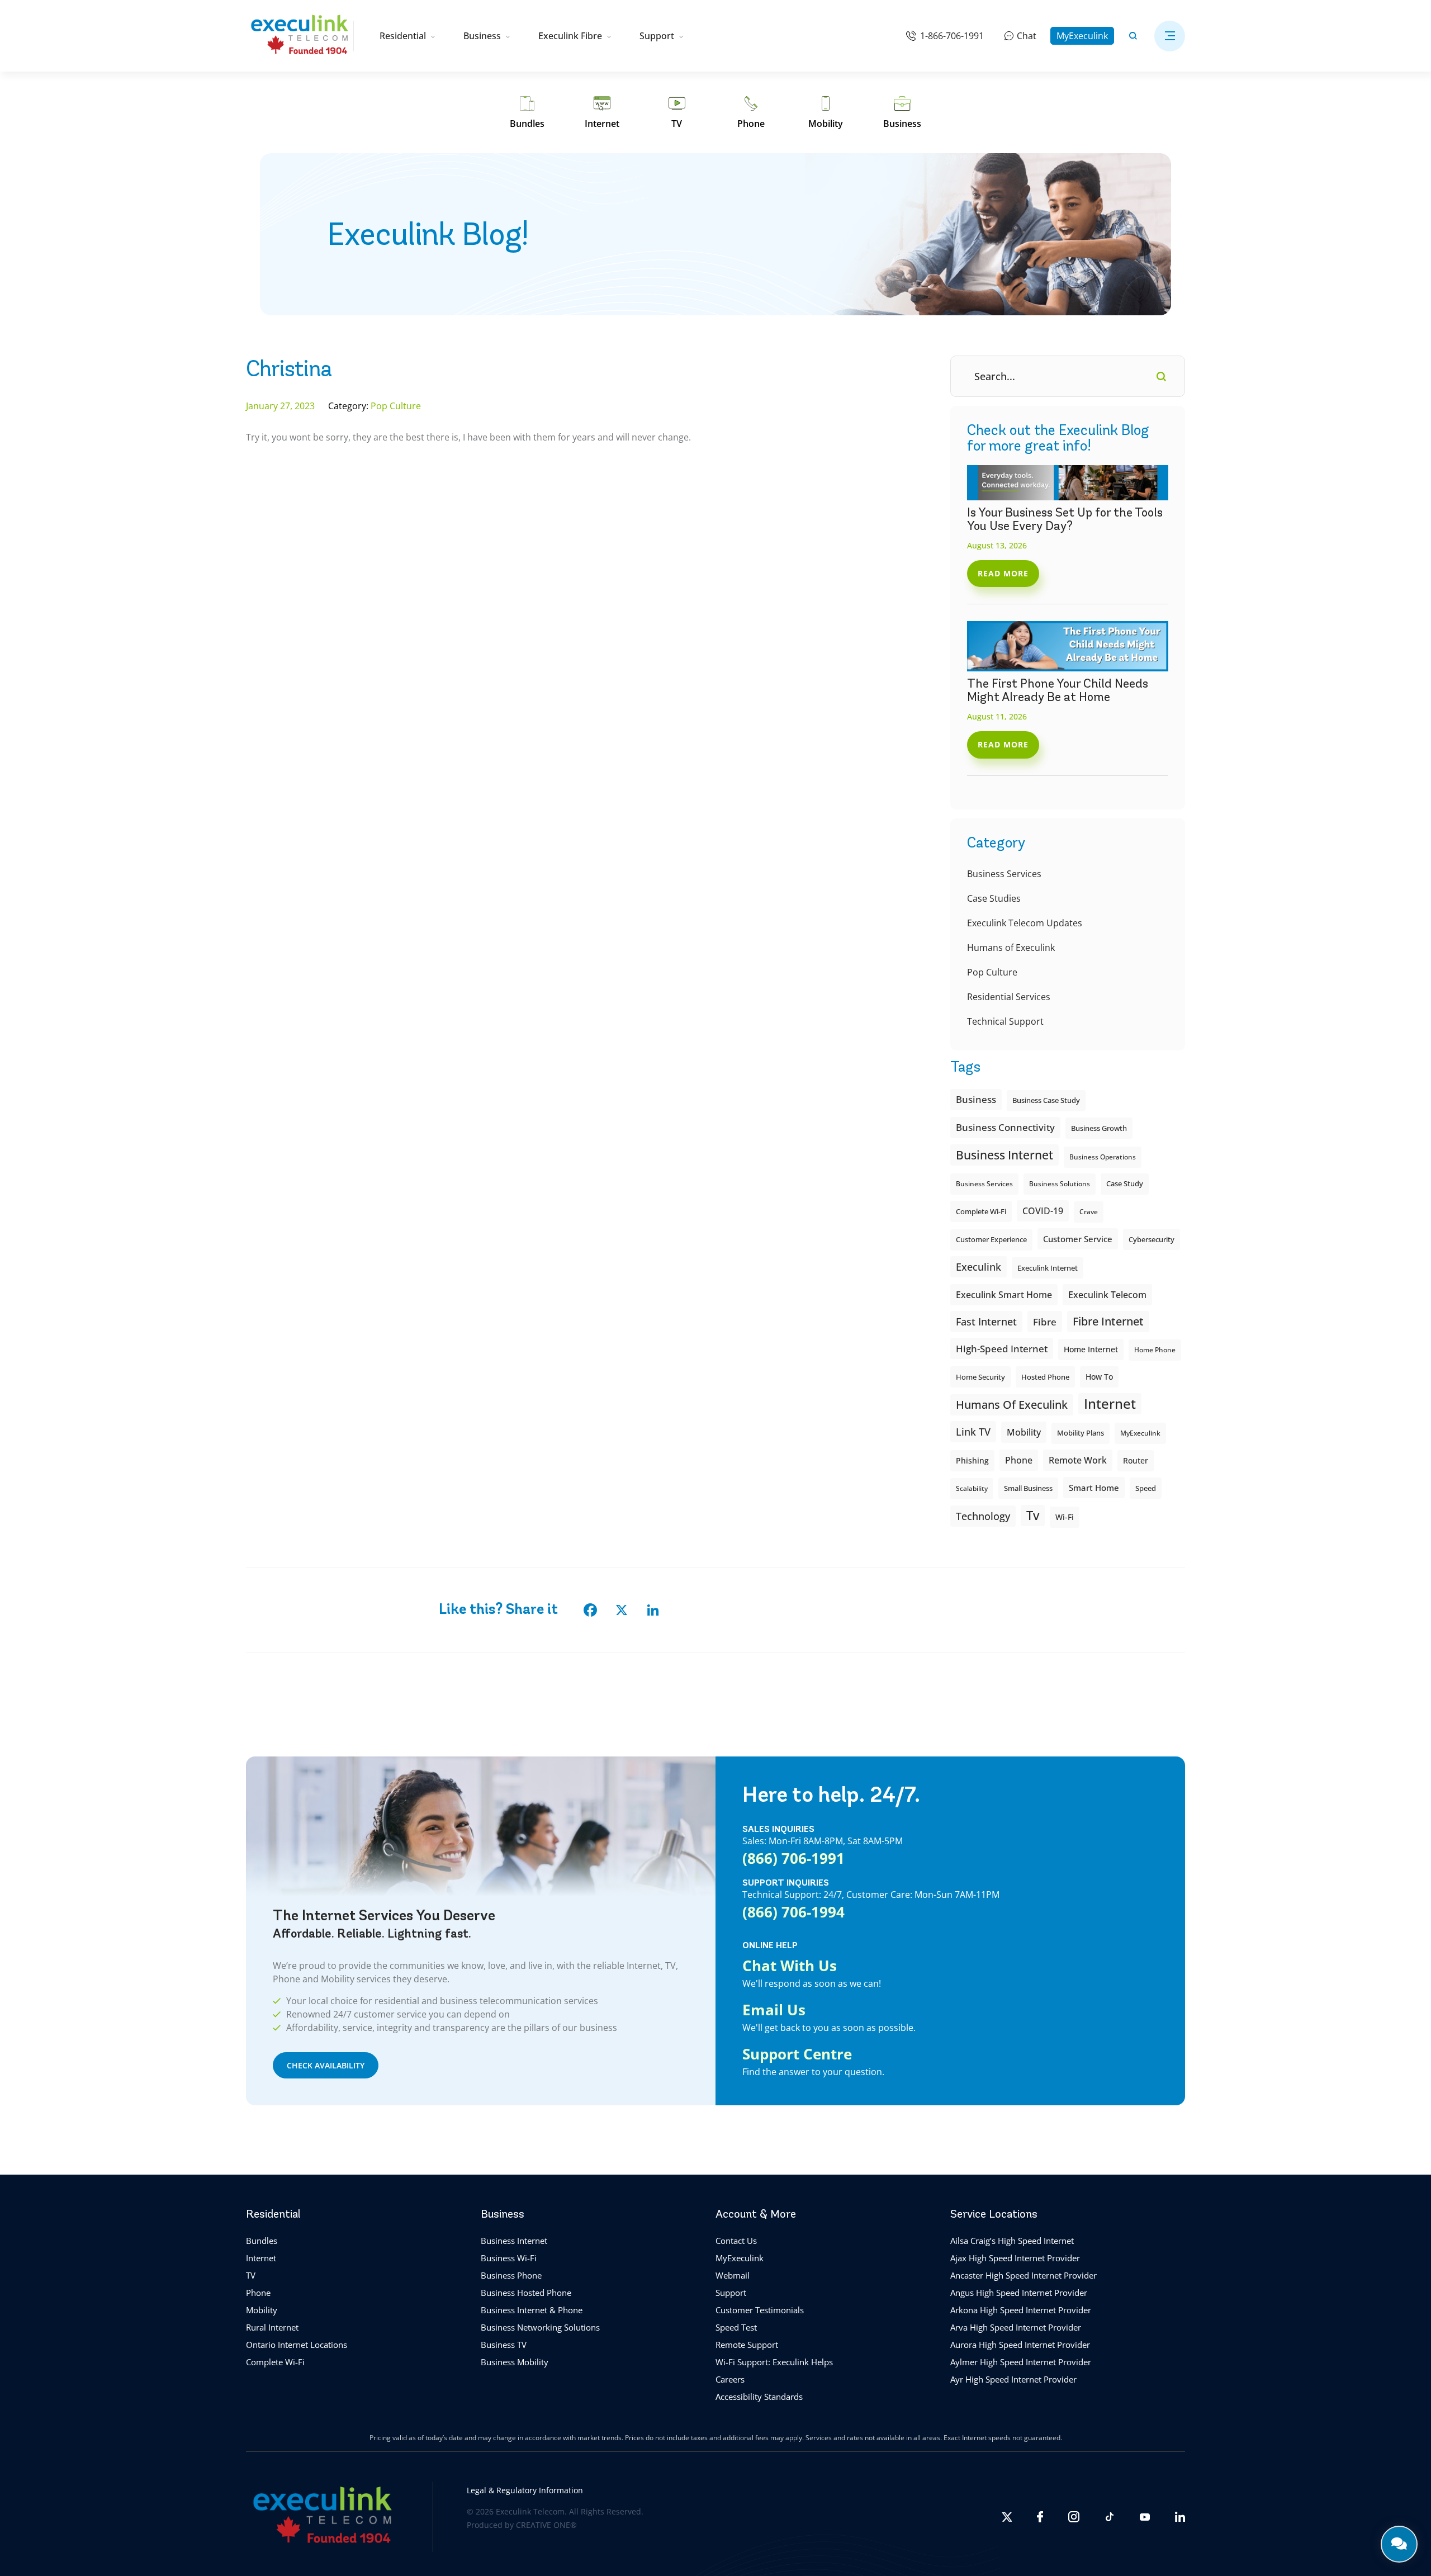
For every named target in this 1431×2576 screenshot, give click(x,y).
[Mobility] (826, 112)
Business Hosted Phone (526, 2293)
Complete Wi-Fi (981, 1211)
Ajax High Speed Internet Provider (1015, 2258)
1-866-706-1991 (952, 36)
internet (1110, 1403)
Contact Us (736, 2241)
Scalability (972, 1488)
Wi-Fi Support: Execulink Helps (774, 2362)
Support (657, 36)
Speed (1146, 1488)
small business (1028, 1488)
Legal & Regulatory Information (525, 2490)
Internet (261, 2258)
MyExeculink (1082, 36)
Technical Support (1005, 1021)
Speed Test (736, 2327)
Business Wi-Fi (509, 2258)
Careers (730, 2379)
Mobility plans (1081, 1433)
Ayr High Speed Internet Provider (1013, 2379)
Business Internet (1004, 1155)
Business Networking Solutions (540, 2327)
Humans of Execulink (1011, 948)
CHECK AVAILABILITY (326, 2065)
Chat (1027, 36)
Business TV (504, 2345)
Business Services (1004, 874)
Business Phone (511, 2275)
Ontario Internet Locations (297, 2345)
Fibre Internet (1108, 1321)
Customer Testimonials (760, 2310)
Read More (1003, 573)
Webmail (733, 2275)
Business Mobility (515, 2362)
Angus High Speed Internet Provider (1019, 2293)
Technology (983, 1516)
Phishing (972, 1460)
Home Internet (1091, 1349)
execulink (979, 1267)
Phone (258, 2293)
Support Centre (797, 2054)
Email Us (774, 2010)
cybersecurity (1152, 1239)
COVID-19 (1043, 1211)
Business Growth (1099, 1128)
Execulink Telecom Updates (1025, 923)
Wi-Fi (1065, 1517)
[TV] (677, 112)
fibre (1045, 1322)
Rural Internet (272, 2327)
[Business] (902, 112)
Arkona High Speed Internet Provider (1021, 2310)
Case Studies (994, 898)
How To (1099, 1377)
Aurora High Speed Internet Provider (1020, 2345)
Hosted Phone (1045, 1377)
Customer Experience (991, 1240)
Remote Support (747, 2345)
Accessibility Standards (759, 2397)
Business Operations (1103, 1157)
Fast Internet (986, 1322)
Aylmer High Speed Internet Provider (1021, 2362)
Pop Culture (992, 972)
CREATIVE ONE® (546, 2525)
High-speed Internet (1002, 1348)
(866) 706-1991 (793, 1858)
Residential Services (1009, 997)
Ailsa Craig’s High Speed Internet (1012, 2241)
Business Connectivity (1005, 1127)
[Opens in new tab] (1007, 2517)
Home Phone (1155, 1350)
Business (482, 36)
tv (1033, 1515)
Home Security (980, 1377)
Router (1136, 1460)
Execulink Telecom (1107, 1294)
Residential (403, 36)
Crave (1089, 1212)
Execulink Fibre (570, 36)
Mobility (1024, 1432)
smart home (1094, 1488)
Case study (1125, 1184)
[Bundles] (527, 112)
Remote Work (1078, 1460)
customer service (1078, 1239)
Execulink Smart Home (1004, 1295)
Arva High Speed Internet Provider (1016, 2327)
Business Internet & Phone (532, 2310)
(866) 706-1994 (793, 1912)
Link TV (973, 1431)
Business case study (1046, 1100)
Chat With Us (790, 1966)
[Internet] (602, 112)
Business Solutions (1060, 1184)
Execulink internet (1048, 1268)
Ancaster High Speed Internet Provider (1024, 2275)
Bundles (262, 2241)
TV (251, 2275)
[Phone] (751, 112)
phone (1019, 1460)
